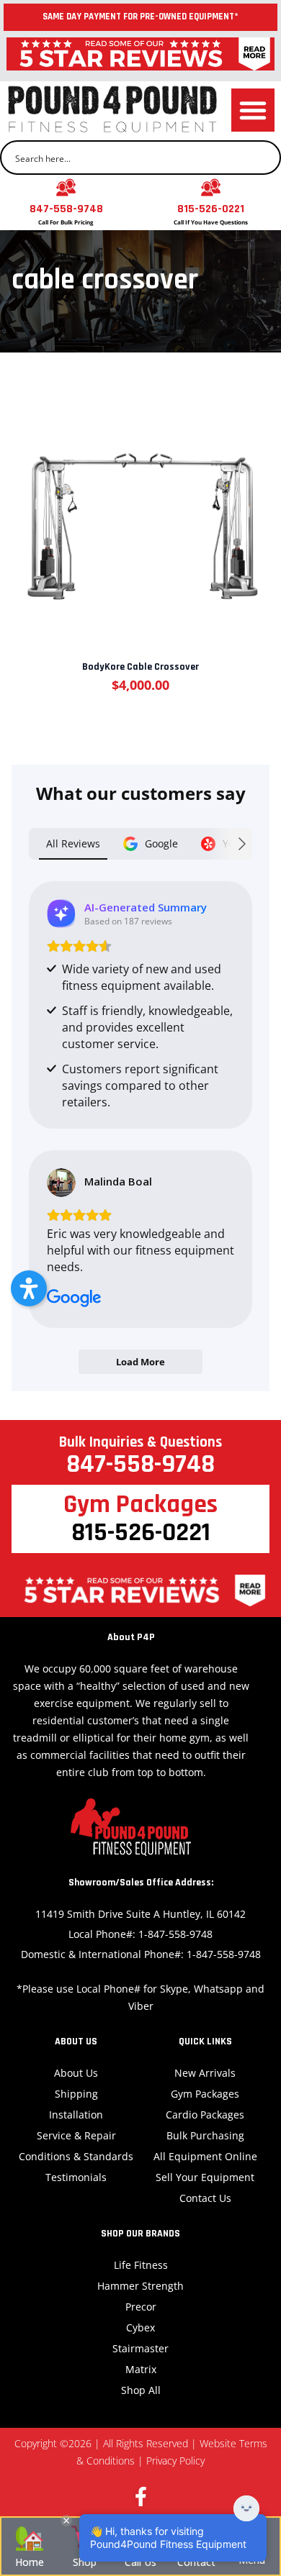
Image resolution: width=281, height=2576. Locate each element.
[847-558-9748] (66, 187)
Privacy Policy (175, 2461)
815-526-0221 (211, 209)
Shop (85, 2562)
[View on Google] (61, 1183)
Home (30, 2562)
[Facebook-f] (141, 2497)
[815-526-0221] (211, 187)
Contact (196, 2562)
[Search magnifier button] (264, 158)
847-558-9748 (66, 209)
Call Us (140, 2562)
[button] (253, 110)
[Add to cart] (140, 512)
